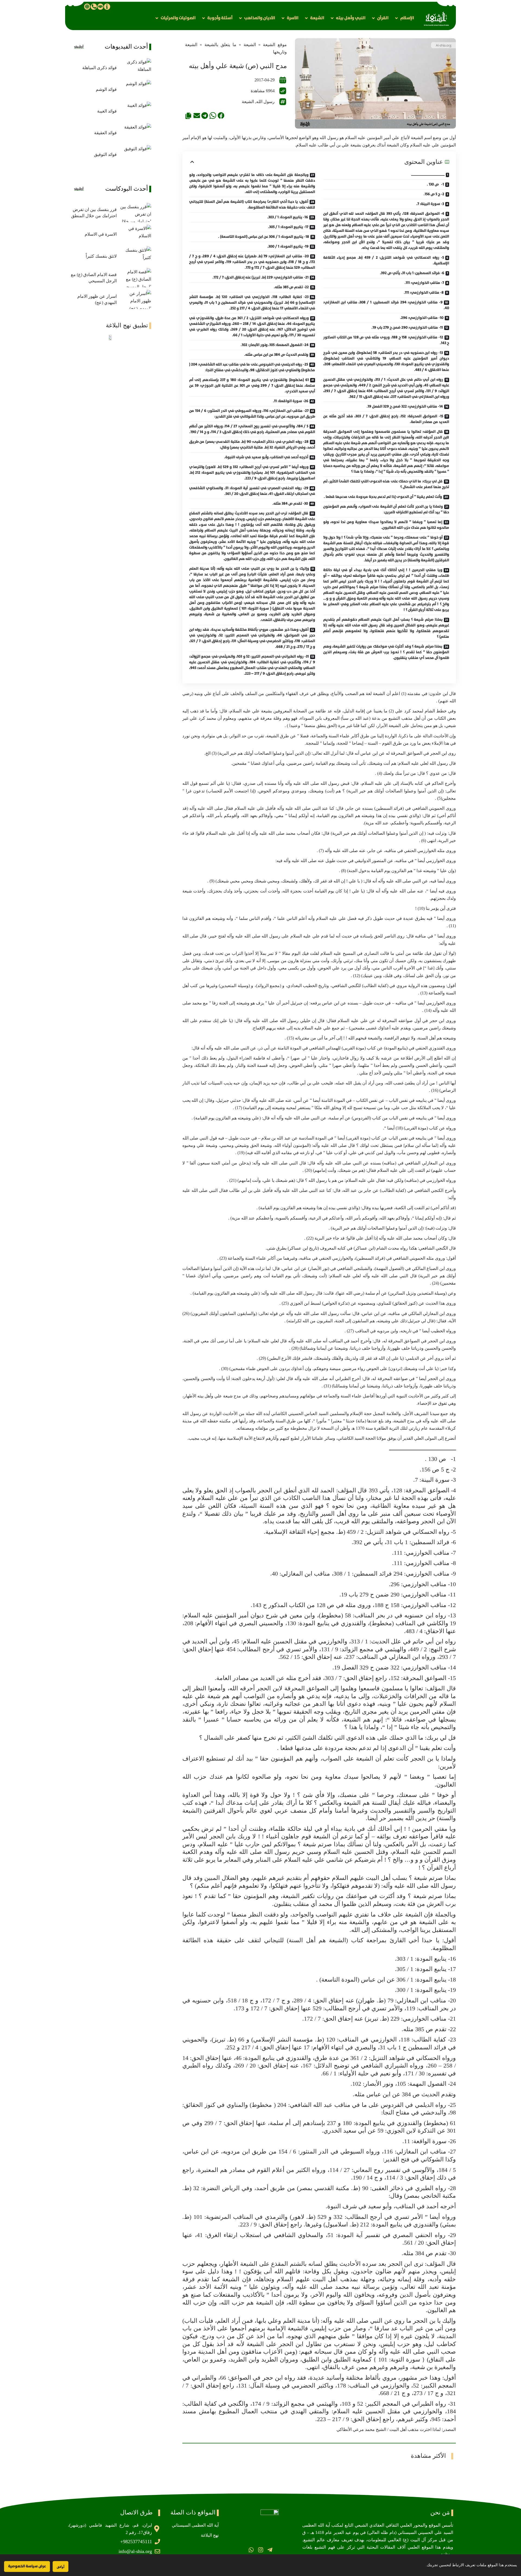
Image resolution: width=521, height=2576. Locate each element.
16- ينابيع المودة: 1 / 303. (288, 217)
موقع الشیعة (275, 45)
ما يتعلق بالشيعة (221, 45)
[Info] (107, 7)
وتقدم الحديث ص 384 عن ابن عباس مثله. (276, 355)
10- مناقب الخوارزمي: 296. (422, 318)
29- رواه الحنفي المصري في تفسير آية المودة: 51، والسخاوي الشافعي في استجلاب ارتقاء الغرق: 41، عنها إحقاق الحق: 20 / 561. (252, 491)
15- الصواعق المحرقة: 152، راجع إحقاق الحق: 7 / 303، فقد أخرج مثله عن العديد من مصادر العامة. (386, 419)
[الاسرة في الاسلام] (135, 234)
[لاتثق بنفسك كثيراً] (135, 256)
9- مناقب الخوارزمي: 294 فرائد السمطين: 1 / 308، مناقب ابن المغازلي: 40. (386, 305)
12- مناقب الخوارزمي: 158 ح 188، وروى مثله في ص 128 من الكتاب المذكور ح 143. (386, 340)
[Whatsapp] (251, 2550)
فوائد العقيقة (105, 133)
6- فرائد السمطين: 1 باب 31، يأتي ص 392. (412, 273)
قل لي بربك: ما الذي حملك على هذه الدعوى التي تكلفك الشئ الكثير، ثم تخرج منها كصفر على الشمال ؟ (386, 484)
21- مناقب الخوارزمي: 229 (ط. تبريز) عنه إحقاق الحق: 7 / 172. (260, 277)
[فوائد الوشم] (135, 89)
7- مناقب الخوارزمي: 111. (424, 283)
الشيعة (250, 45)
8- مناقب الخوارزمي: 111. (424, 293)
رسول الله (265, 102)
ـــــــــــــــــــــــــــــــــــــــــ (428, 175)
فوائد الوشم (106, 89)
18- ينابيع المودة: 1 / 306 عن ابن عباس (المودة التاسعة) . (264, 237)
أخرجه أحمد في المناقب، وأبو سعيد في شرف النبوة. (266, 457)
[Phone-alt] (94, 7)
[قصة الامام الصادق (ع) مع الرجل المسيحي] (135, 278)
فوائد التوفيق (105, 154)
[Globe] (87, 7)
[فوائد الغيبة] (135, 111)
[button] (404, 18)
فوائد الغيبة (107, 111)
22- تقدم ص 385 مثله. (291, 287)
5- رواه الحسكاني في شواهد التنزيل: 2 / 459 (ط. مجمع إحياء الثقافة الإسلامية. (386, 260)
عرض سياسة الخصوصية (27, 2566)
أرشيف (79, 47)
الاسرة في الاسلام (101, 234)
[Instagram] (260, 2550)
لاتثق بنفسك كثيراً (101, 256)
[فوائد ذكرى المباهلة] (135, 68)
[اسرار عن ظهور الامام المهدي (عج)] (135, 299)
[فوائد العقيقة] (135, 133)
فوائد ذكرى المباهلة (99, 68)
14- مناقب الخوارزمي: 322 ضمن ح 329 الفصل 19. (405, 407)
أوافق (61, 2567)
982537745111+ (136, 2542)
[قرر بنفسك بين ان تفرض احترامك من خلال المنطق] (135, 213)
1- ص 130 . (435, 184)
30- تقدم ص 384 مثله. (290, 504)
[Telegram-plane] (270, 2550)
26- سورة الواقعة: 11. (291, 401)
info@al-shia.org (135, 2551)
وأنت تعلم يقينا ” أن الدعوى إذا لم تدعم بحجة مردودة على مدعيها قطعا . (383, 497)
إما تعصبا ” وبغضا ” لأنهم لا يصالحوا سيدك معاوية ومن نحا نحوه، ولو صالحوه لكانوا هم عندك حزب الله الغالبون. (386, 525)
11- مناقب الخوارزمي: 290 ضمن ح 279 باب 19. (407, 328)
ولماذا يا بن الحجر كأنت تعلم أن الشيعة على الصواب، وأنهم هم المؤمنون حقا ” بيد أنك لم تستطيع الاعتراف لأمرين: (386, 509)
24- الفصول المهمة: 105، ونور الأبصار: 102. (275, 345)
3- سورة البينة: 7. (430, 204)
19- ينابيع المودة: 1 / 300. (288, 247)
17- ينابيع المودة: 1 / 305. (288, 227)
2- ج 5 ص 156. (434, 194)
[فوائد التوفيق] (135, 155)
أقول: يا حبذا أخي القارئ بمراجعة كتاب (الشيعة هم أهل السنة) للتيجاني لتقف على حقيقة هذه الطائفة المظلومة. (252, 205)
